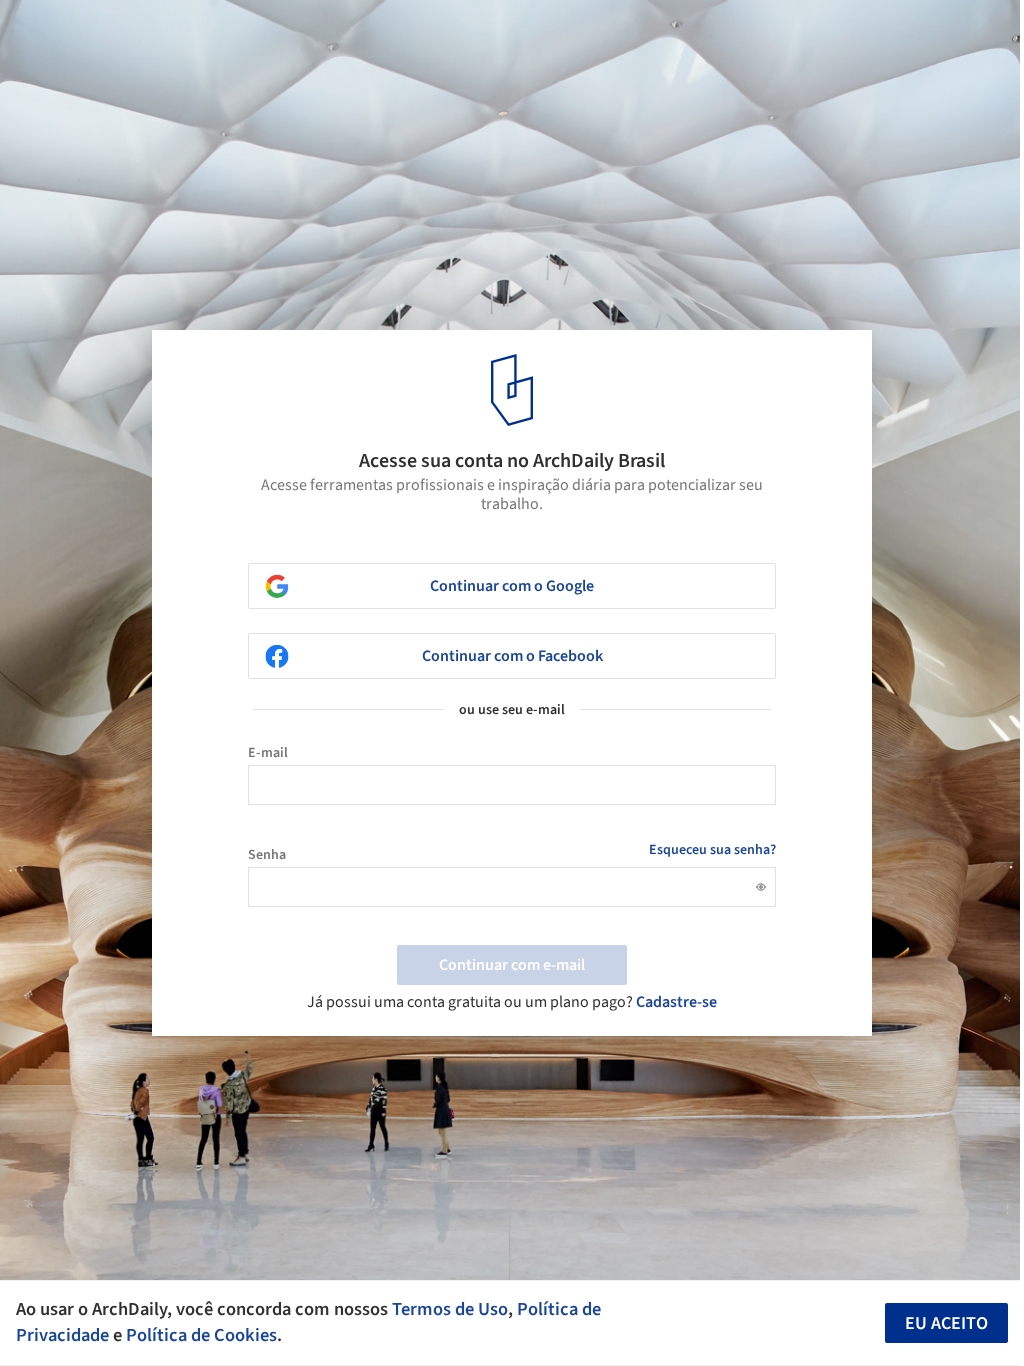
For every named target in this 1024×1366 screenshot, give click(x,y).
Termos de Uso (450, 1309)
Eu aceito (946, 1323)
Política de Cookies (201, 1335)
